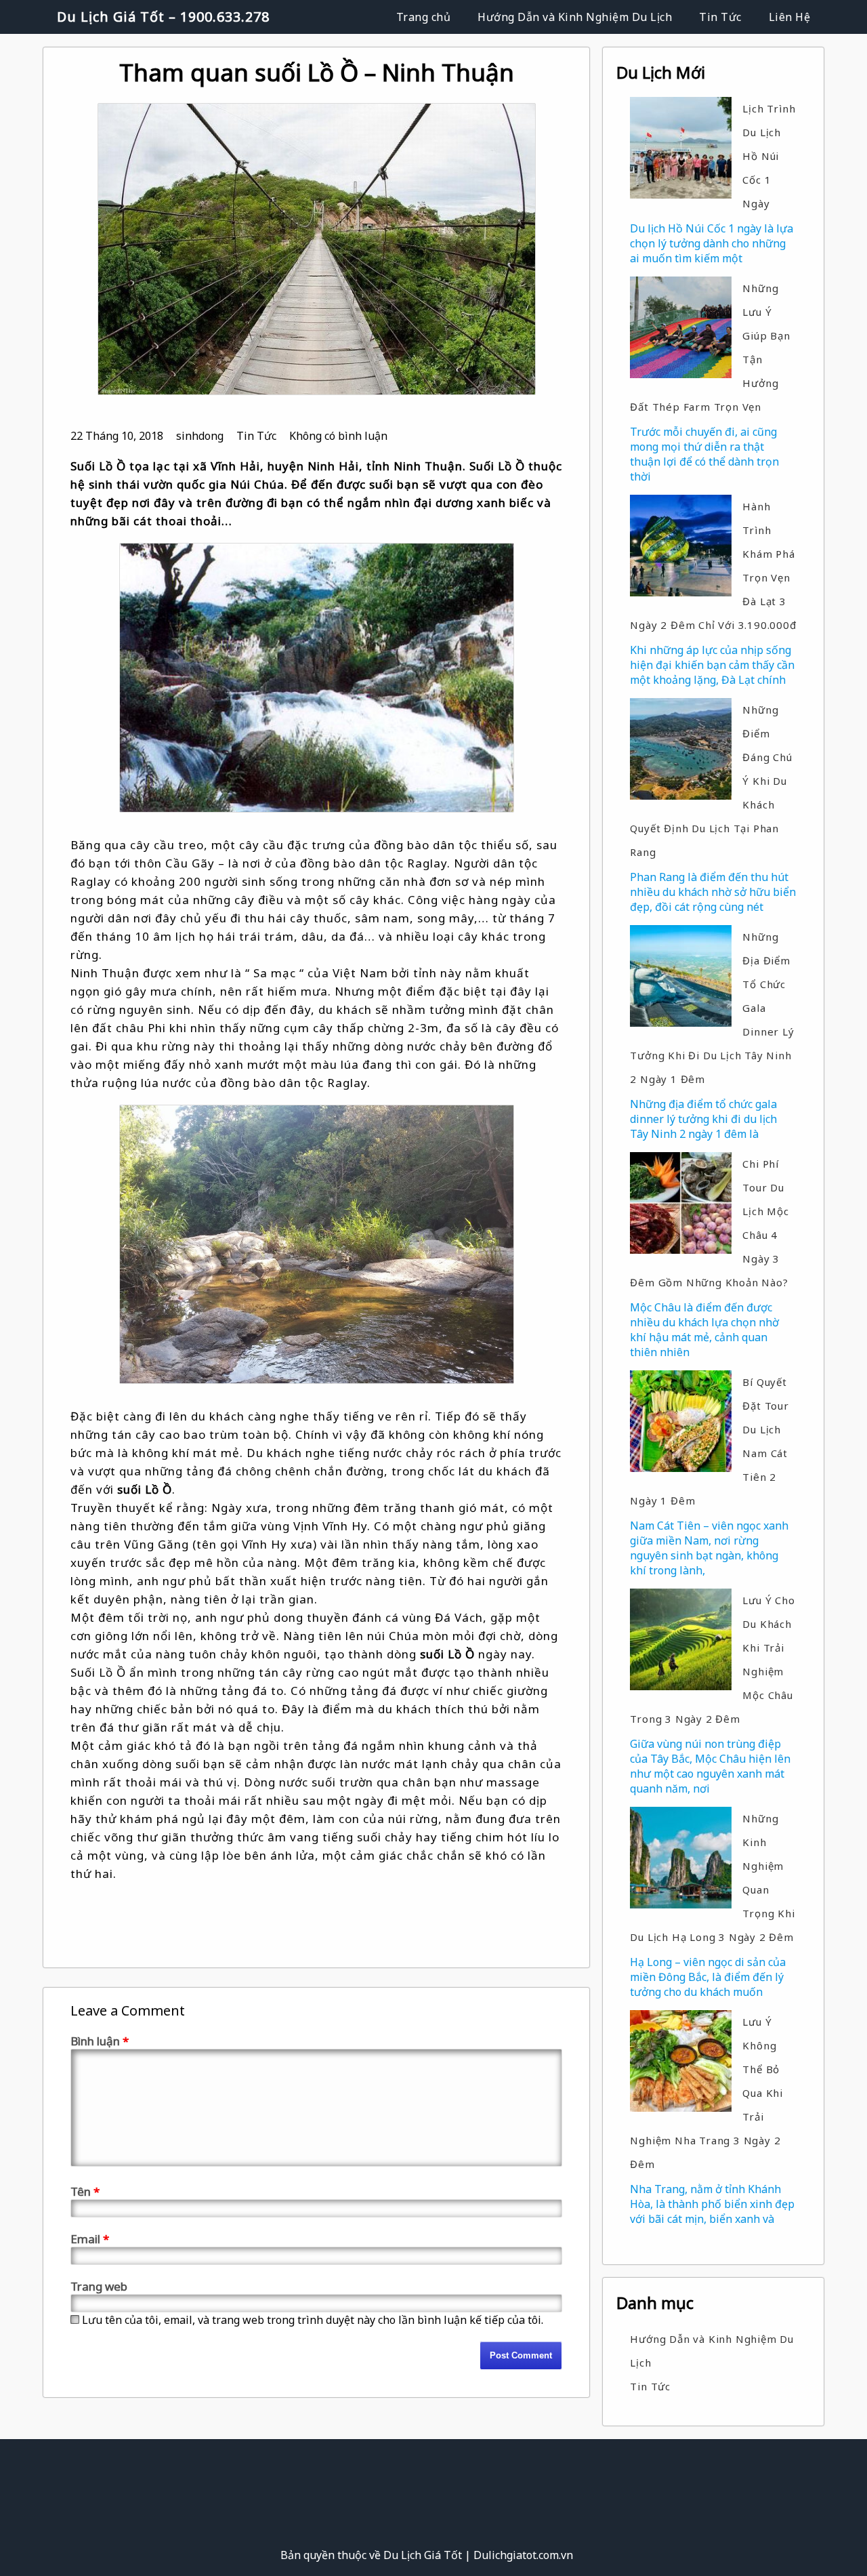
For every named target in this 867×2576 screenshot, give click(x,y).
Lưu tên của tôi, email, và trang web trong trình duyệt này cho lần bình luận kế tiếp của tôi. (313, 2320)
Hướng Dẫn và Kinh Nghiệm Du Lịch (575, 17)
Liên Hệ (790, 17)
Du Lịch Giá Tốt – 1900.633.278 (163, 17)
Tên (85, 2191)
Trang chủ (424, 17)
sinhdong (200, 436)
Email (90, 2239)
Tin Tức (720, 17)
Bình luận (100, 2041)
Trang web (99, 2286)
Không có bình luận (338, 436)
